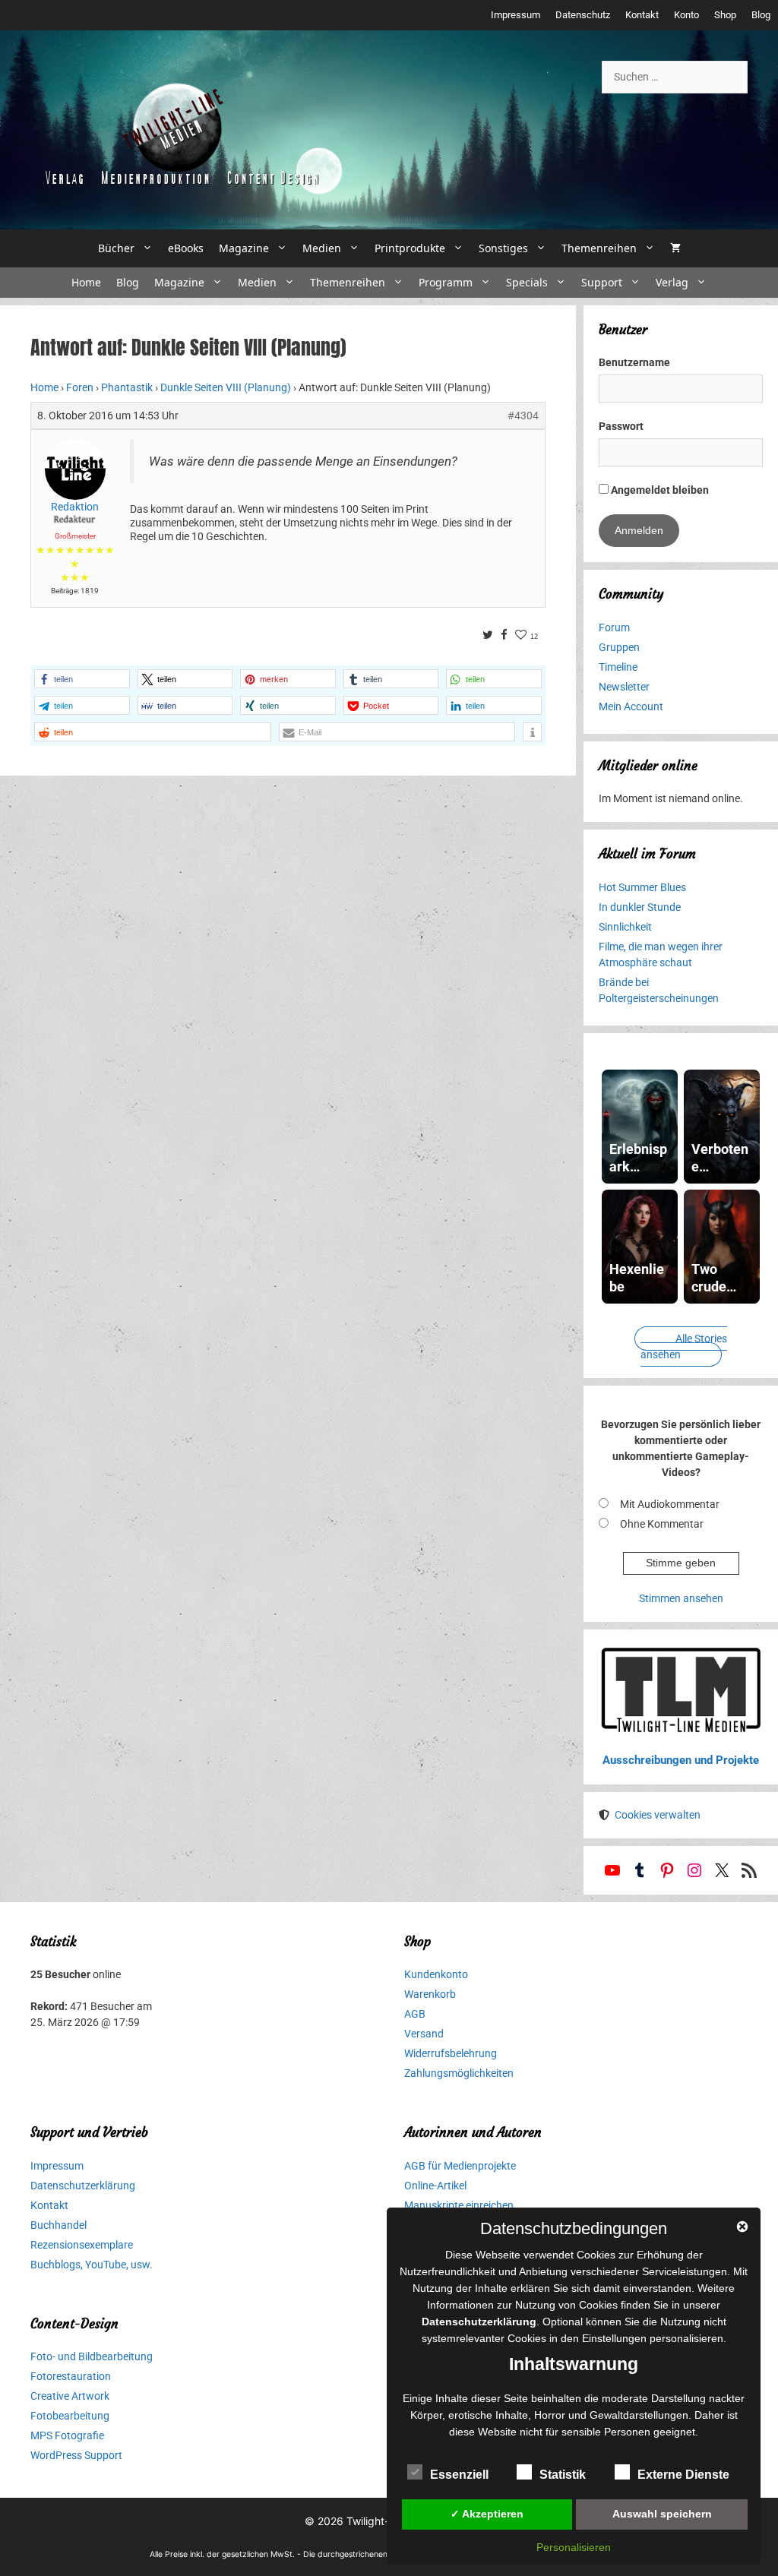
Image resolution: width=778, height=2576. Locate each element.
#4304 (523, 416)
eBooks (186, 248)
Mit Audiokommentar (670, 1504)
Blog (761, 15)
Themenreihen (599, 248)
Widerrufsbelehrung (451, 2053)
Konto (686, 15)
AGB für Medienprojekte (460, 2166)
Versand (424, 2034)
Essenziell (459, 2475)
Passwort (621, 426)
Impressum (516, 15)
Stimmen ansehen (681, 1598)
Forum (614, 627)
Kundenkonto (436, 1974)
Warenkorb (430, 1994)
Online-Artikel (435, 2186)
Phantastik (127, 387)
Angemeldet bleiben (659, 490)
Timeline (618, 667)
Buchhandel (59, 2225)
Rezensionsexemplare (82, 2245)
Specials (527, 282)
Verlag (672, 282)
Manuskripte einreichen (459, 2205)
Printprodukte (410, 248)
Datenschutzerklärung (83, 2186)
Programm (446, 282)
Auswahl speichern (662, 2514)
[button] (82, 679)
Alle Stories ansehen (684, 1346)
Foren (80, 387)
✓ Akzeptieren (487, 2514)
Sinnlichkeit (625, 927)
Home (86, 282)
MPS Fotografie (67, 2435)
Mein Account (631, 706)
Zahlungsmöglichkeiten (459, 2073)
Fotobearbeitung (70, 2416)
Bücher (116, 248)
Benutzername (634, 362)
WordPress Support (76, 2455)
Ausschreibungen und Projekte (681, 1760)
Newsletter (624, 687)
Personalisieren (574, 2547)
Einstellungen (614, 2338)
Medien (322, 248)
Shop (725, 15)
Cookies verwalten (658, 1815)
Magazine (244, 248)
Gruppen (619, 647)
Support (602, 282)
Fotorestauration (71, 2376)
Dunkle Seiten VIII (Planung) (226, 387)
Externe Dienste (683, 2475)
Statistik (563, 2475)
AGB (415, 2014)
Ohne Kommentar (662, 1524)
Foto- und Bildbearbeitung (92, 2356)
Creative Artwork (70, 2396)
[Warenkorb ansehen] (675, 248)
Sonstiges (503, 248)
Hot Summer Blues (642, 887)
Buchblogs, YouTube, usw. (92, 2265)
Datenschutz (583, 15)
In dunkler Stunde (640, 907)
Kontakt (642, 15)
